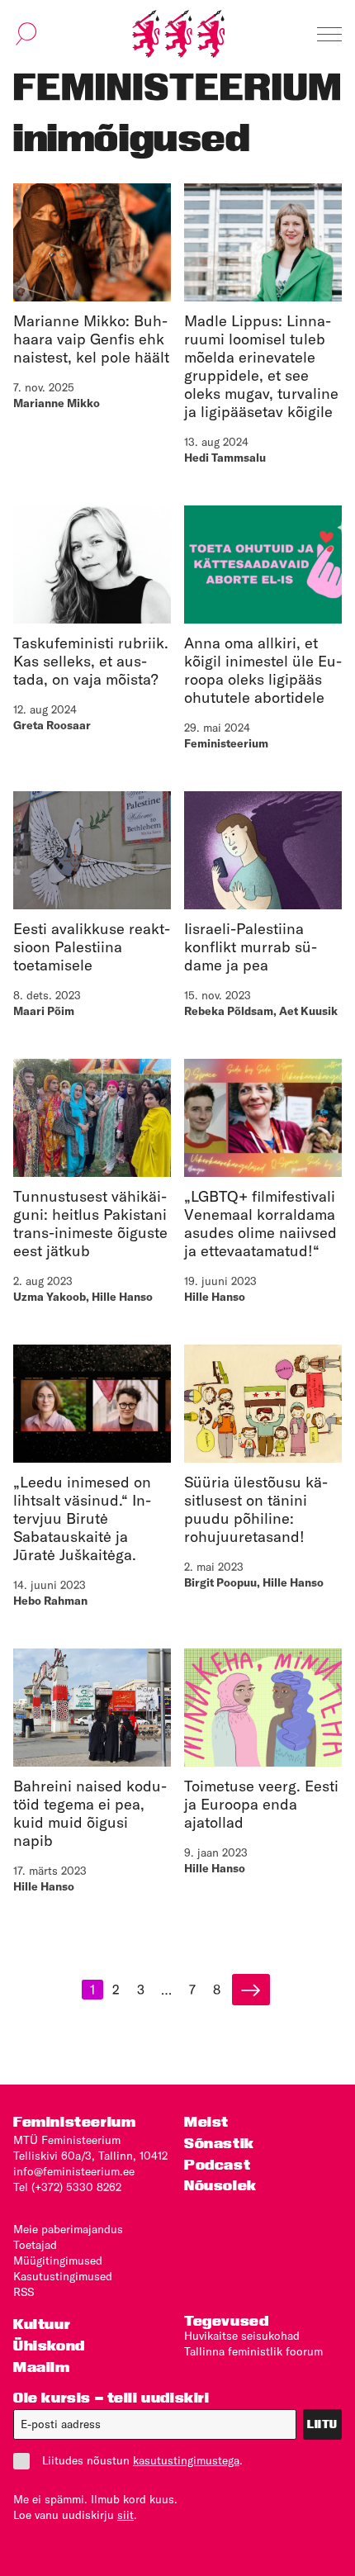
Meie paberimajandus (68, 2229)
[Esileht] (178, 34)
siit (125, 2515)
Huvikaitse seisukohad (242, 2336)
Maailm (42, 2367)
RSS (24, 2292)
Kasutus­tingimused (63, 2276)
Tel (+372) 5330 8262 (67, 2187)
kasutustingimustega (186, 2460)
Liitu (322, 2424)
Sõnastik (219, 2143)
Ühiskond (49, 2345)
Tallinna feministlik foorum (253, 2351)
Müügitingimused (58, 2261)
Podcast (217, 2164)
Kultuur (42, 2324)
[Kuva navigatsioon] (329, 34)
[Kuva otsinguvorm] (26, 34)
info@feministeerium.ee (74, 2171)
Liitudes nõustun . (142, 2460)
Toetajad (35, 2245)
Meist (206, 2121)
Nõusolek (220, 2185)
